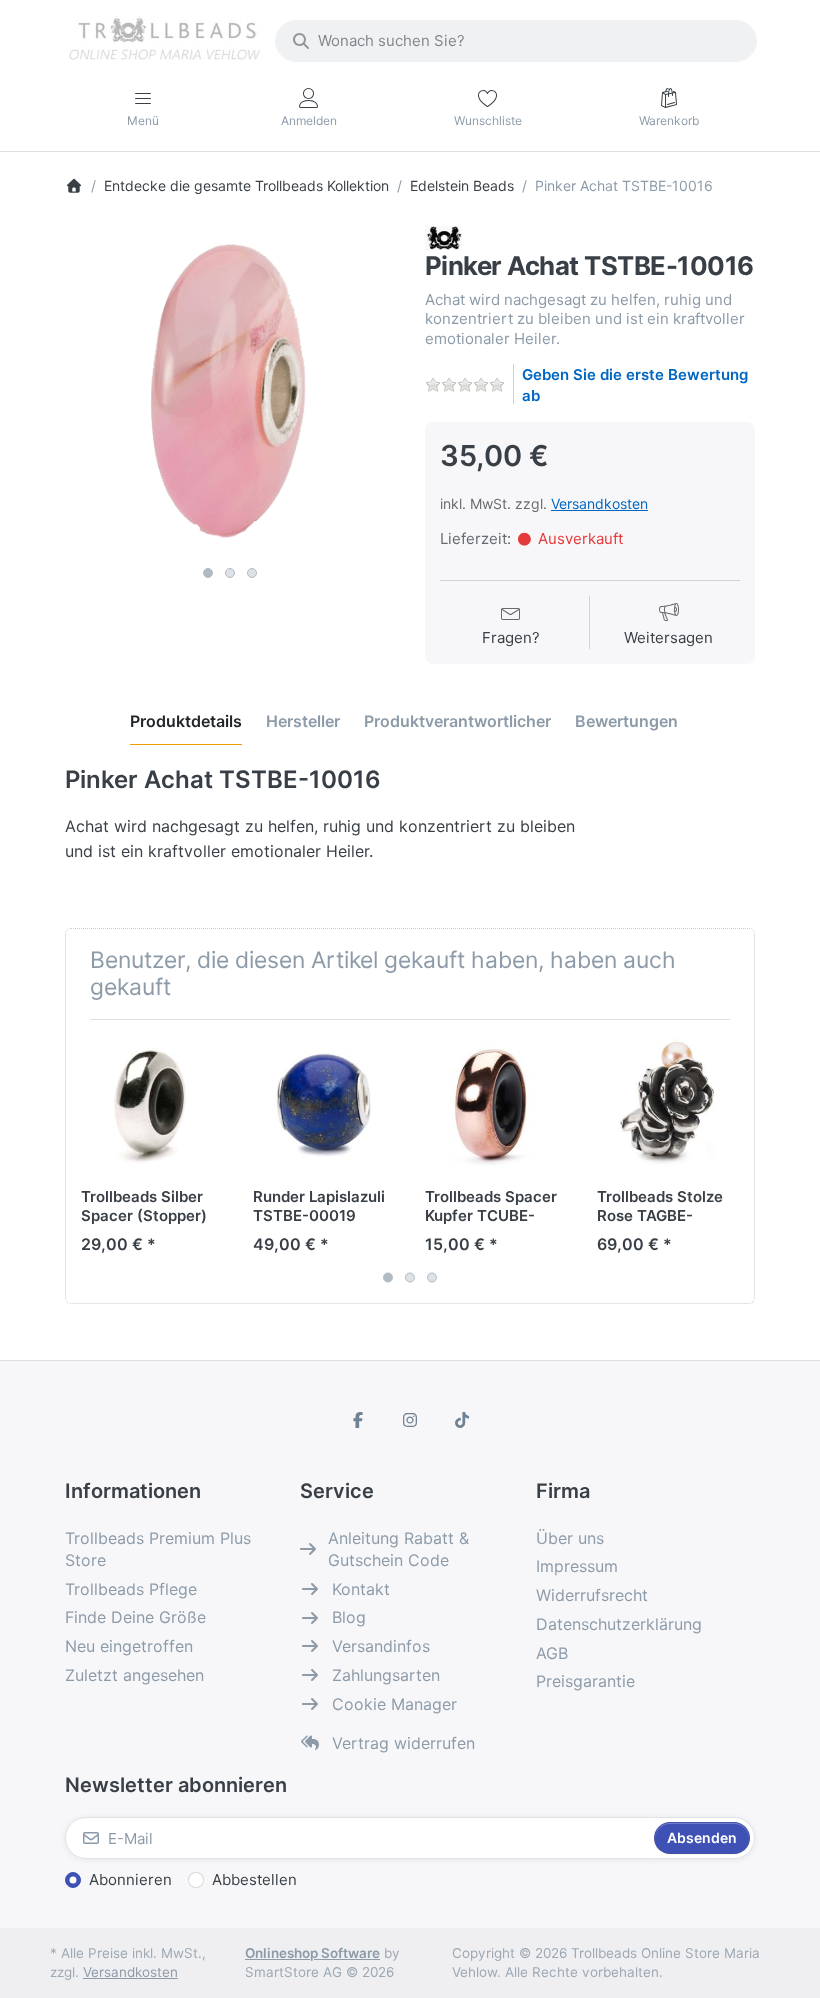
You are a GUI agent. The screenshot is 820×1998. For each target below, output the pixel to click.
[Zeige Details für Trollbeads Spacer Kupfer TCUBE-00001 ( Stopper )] (495, 1105)
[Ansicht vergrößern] (230, 391)
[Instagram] (410, 1420)
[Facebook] (359, 1420)
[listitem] (230, 391)
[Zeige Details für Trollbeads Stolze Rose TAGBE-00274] (667, 1105)
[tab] (186, 721)
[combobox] (516, 41)
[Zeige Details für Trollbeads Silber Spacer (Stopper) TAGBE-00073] (151, 1105)
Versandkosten (599, 503)
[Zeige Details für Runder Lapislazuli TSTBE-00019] (323, 1105)
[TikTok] (462, 1420)
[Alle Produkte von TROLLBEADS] (443, 236)
